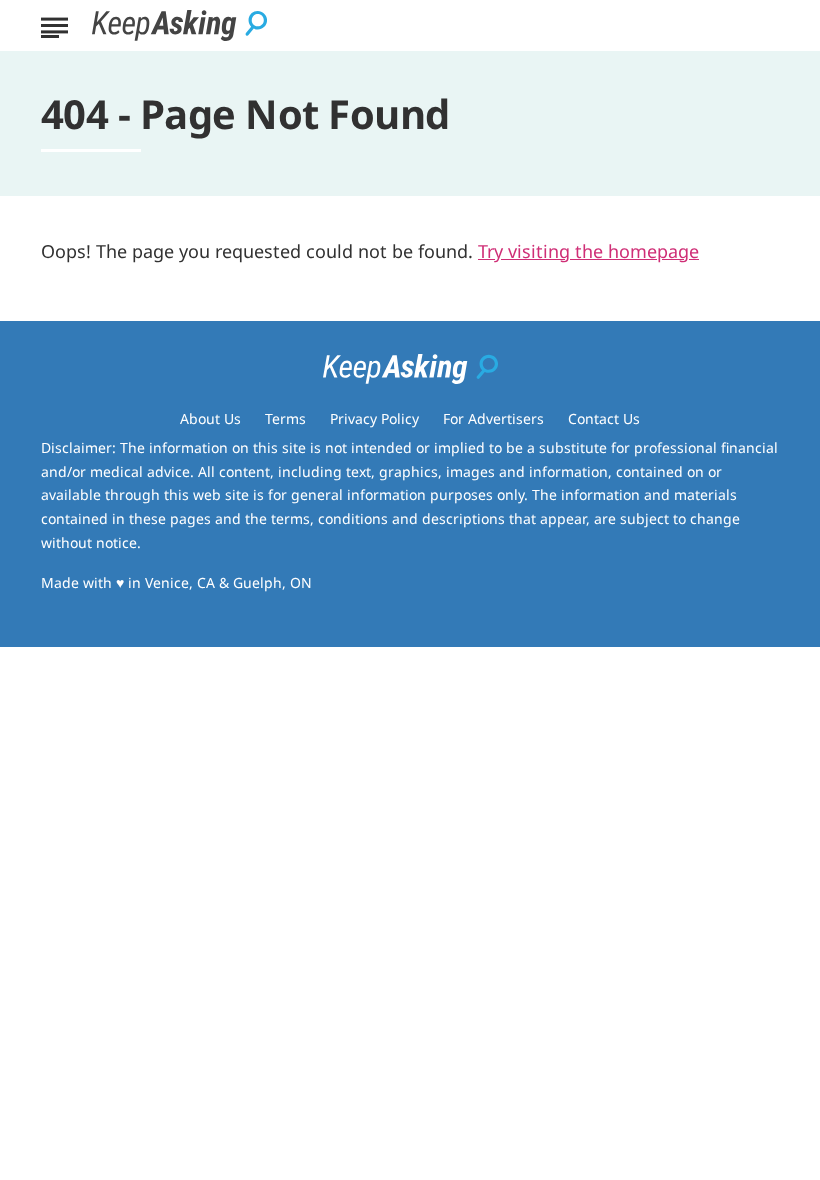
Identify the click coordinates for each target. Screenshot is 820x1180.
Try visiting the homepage (588, 251)
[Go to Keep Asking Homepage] (179, 25)
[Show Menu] (54, 24)
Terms (285, 418)
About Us (210, 418)
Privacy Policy (374, 418)
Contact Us (604, 418)
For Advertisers (493, 418)
